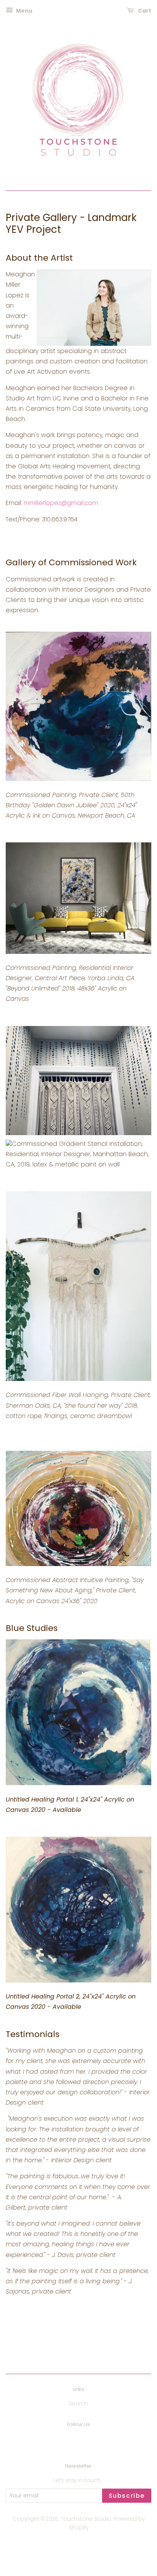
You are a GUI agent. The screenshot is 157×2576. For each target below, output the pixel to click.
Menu (24, 11)
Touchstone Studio (86, 2519)
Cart (144, 11)
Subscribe (127, 2496)
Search (78, 2404)
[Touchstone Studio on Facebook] (70, 2441)
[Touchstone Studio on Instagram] (88, 2441)
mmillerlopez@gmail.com (61, 503)
